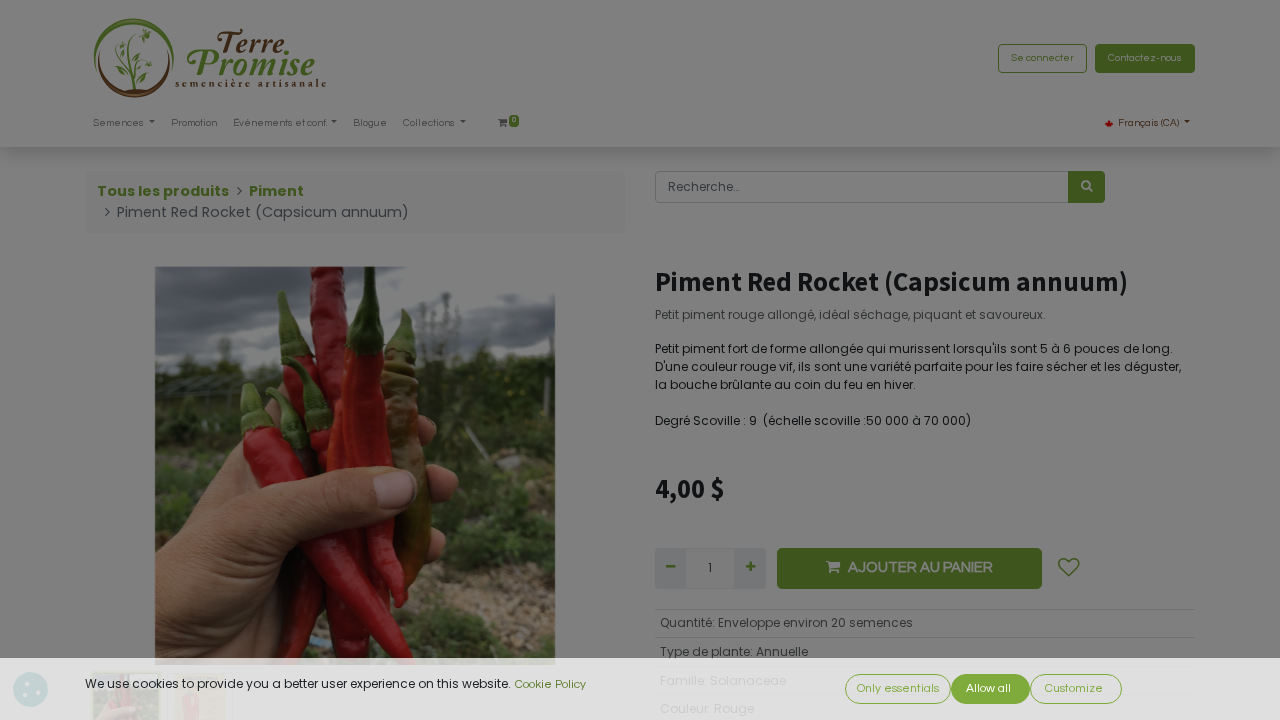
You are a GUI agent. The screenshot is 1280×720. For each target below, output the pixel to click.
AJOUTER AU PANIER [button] (920, 567)
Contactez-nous (1145, 58)
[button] (125, 465)
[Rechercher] (1086, 187)
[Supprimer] (670, 568)
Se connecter (1042, 58)
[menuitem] (194, 123)
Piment (276, 191)
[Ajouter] (749, 568)
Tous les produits (163, 191)
